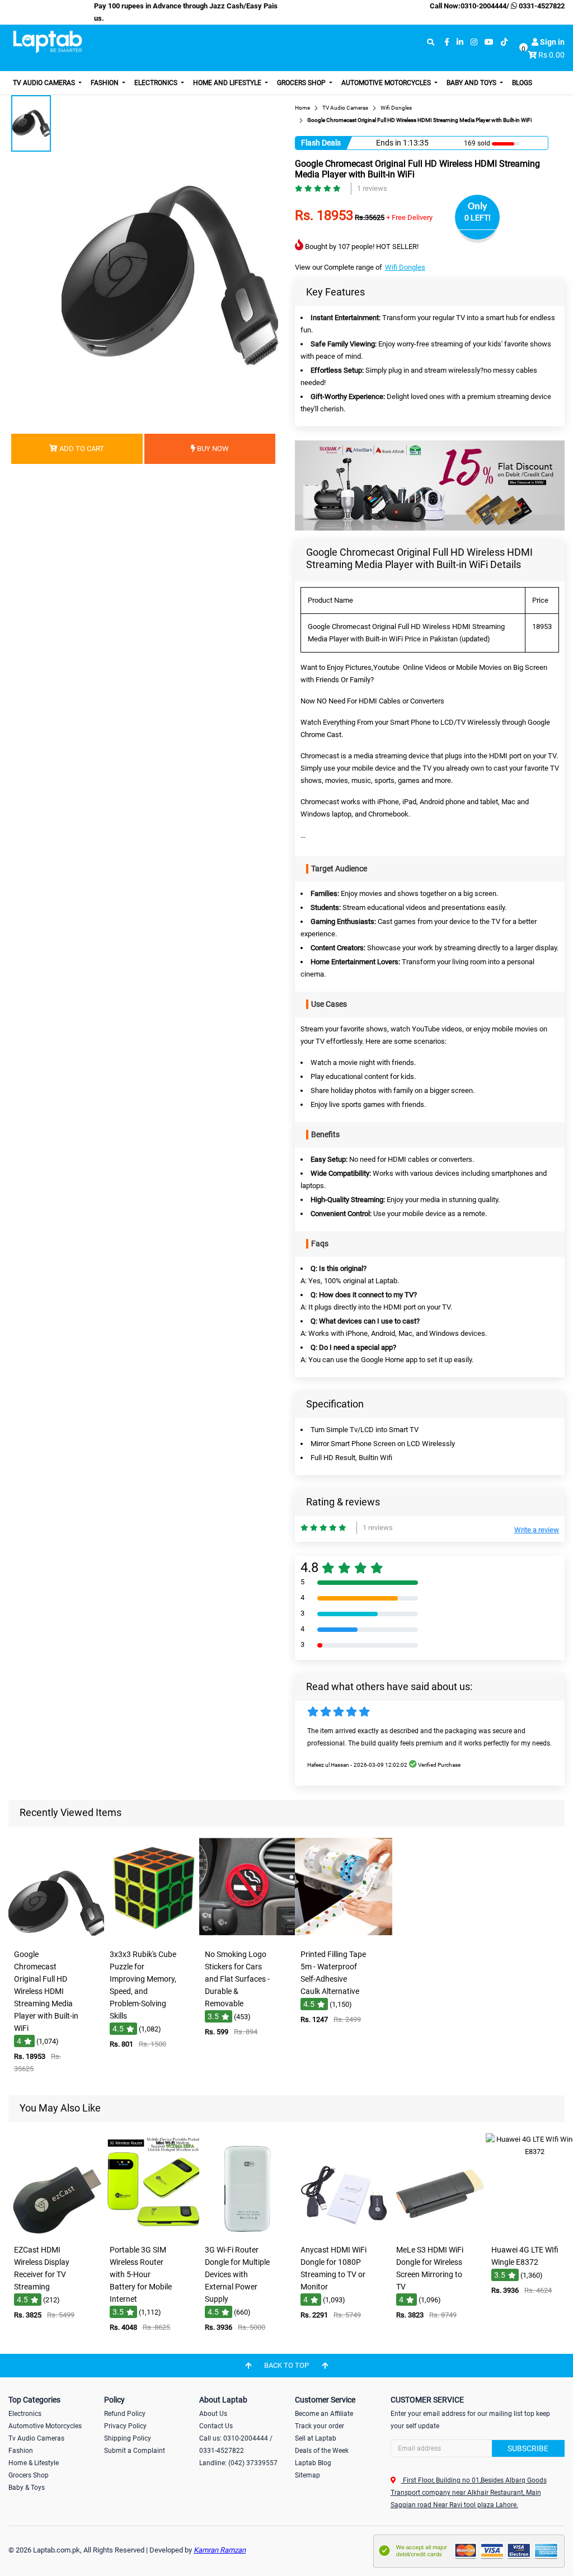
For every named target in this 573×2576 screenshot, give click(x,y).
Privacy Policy (125, 2426)
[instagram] (474, 42)
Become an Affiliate (324, 2414)
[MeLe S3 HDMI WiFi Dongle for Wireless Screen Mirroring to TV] (439, 2232)
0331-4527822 (541, 6)
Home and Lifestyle (228, 83)
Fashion (105, 83)
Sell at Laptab (316, 2438)
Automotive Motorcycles (387, 83)
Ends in (389, 143)
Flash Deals (321, 143)
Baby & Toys (27, 2488)
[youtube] (489, 42)
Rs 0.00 (551, 55)
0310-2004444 (483, 6)
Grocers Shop (302, 83)
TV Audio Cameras (45, 83)
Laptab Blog (313, 2463)
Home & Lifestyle (34, 2463)
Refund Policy (125, 2414)
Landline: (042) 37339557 (238, 2463)
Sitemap (307, 2475)
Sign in (551, 42)
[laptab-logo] (48, 42)
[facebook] (447, 42)
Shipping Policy (128, 2438)
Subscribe (528, 2448)
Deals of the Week (322, 2451)
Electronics (157, 83)
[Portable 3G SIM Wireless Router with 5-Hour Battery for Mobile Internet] (153, 2232)
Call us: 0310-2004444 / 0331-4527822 (236, 2444)
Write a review (537, 1530)
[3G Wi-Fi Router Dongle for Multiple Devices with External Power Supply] (248, 2232)
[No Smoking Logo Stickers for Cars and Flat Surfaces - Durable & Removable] (248, 1936)
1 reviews (372, 188)
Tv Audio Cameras (36, 2438)
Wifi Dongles (405, 267)
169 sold (477, 143)
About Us (213, 2414)
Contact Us (216, 2426)
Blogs (522, 83)
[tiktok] (504, 42)
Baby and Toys (472, 83)
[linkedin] (460, 42)
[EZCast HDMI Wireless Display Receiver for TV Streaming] (57, 2232)
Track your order (320, 2426)
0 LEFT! (478, 218)
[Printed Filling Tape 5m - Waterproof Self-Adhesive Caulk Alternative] (344, 1936)
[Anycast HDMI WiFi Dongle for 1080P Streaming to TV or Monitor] (344, 2232)
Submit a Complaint (135, 2451)
